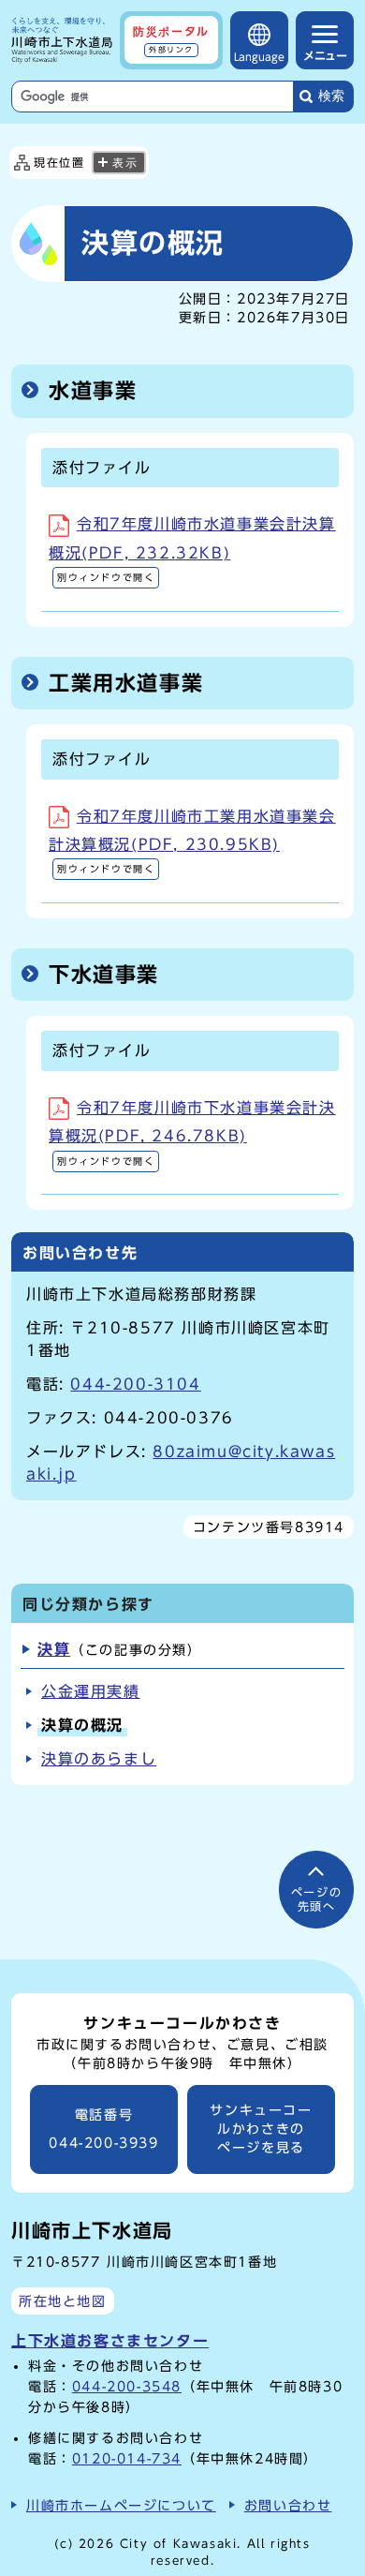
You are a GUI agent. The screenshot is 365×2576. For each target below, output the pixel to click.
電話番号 (103, 2129)
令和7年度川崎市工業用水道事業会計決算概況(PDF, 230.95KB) (192, 841)
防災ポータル (171, 39)
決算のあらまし (99, 1759)
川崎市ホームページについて (121, 2505)
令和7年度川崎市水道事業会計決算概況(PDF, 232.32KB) (192, 549)
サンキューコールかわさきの (261, 2129)
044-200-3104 (135, 1384)
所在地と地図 (63, 2301)
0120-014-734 (127, 2458)
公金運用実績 (91, 1691)
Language (259, 57)
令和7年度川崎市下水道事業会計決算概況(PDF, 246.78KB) (192, 1133)
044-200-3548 (127, 2386)
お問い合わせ (288, 2505)
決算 (54, 1649)
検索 (331, 96)
